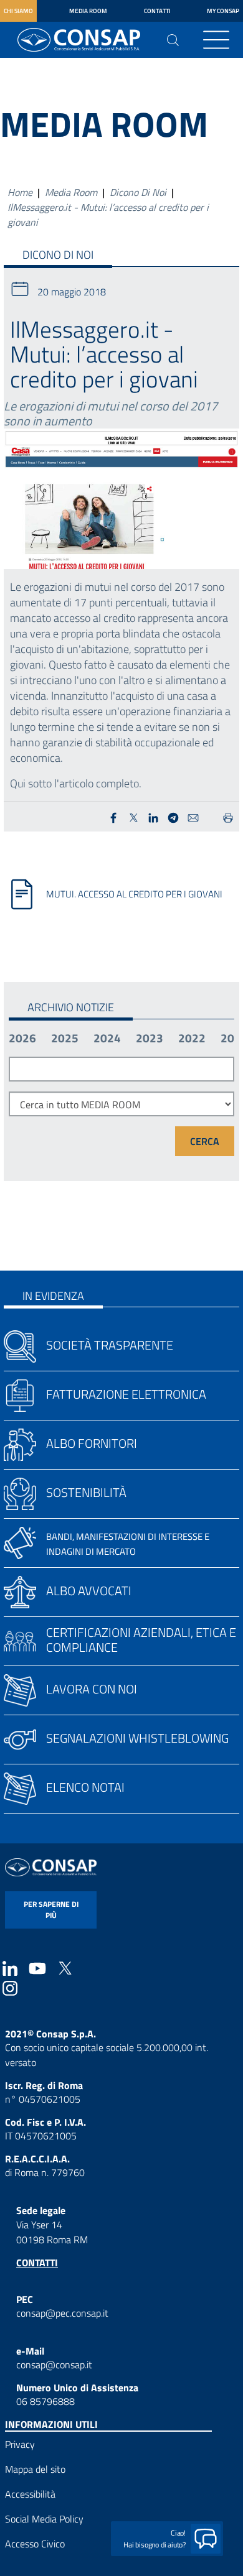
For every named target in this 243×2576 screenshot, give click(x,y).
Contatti (157, 11)
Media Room (88, 11)
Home (20, 192)
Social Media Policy (44, 2519)
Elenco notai (85, 1787)
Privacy (20, 2444)
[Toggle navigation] (216, 40)
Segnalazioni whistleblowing (137, 1738)
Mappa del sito (35, 2469)
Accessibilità (30, 2494)
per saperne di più (51, 1910)
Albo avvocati (89, 1591)
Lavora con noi (92, 1689)
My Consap (223, 11)
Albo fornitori (92, 1443)
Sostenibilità (86, 1492)
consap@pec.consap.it (62, 2313)
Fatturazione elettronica (126, 1394)
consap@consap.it (54, 2365)
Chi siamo (18, 11)
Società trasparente (110, 1345)
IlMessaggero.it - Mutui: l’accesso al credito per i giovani (108, 215)
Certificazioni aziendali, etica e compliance (141, 1640)
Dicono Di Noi (138, 192)
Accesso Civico (35, 2544)
